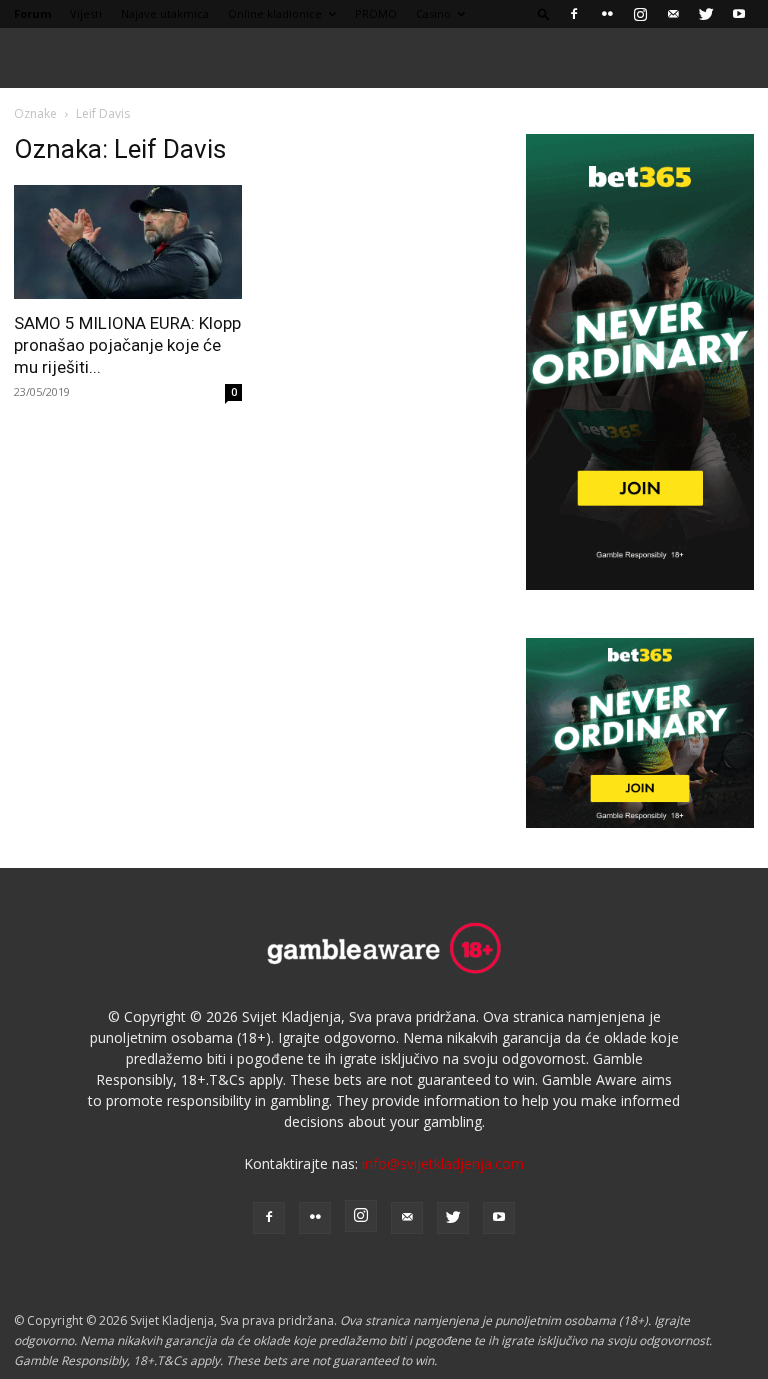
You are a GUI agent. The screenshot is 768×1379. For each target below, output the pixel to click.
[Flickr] (607, 14)
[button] (544, 13)
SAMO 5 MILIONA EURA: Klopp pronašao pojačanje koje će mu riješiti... (127, 345)
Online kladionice (275, 13)
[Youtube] (739, 14)
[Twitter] (706, 14)
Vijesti (86, 13)
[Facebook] (574, 14)
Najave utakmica (165, 13)
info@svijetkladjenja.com (443, 1163)
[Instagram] (640, 14)
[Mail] (673, 14)
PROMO (376, 13)
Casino (433, 13)
